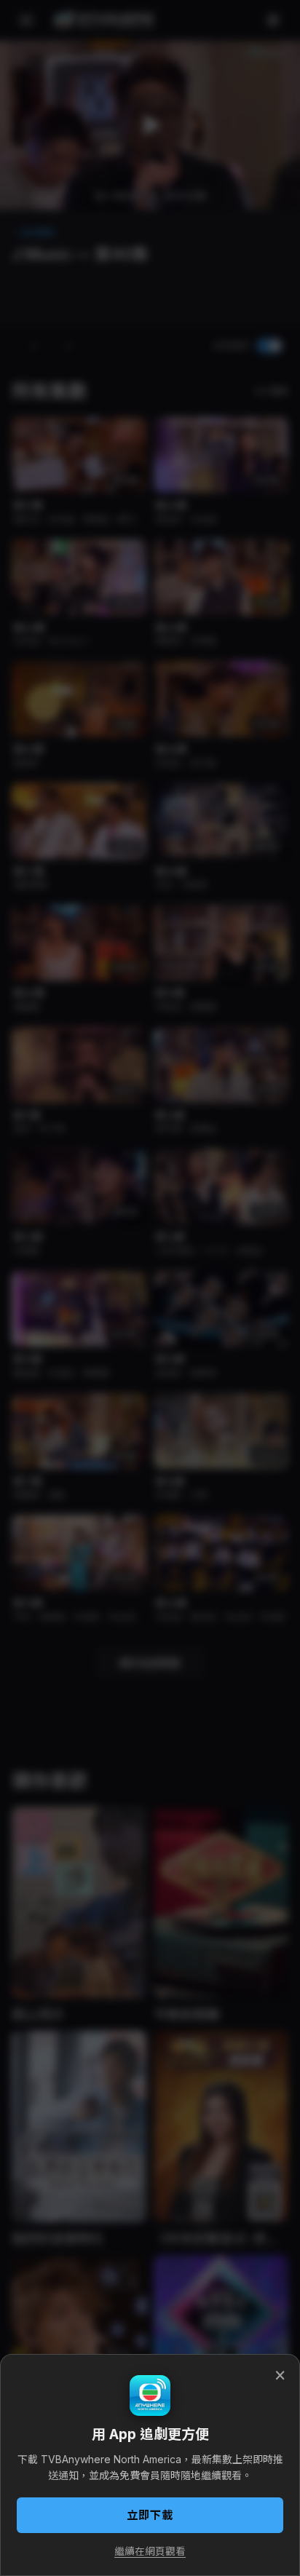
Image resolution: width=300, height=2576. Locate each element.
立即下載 (150, 2515)
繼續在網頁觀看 (150, 2551)
